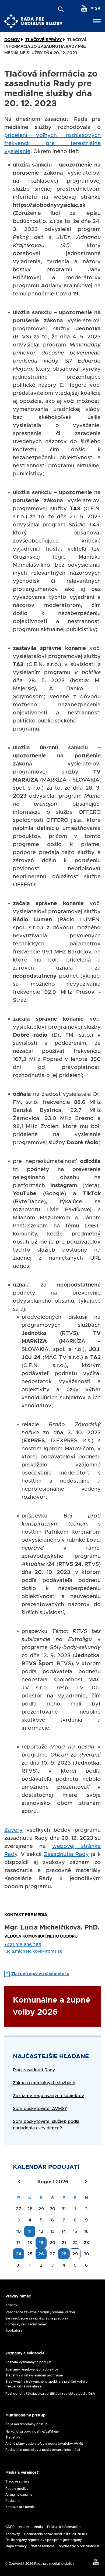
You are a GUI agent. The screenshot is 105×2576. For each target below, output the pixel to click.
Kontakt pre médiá (20, 2507)
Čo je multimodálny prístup (27, 2424)
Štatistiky (13, 2437)
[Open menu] (97, 21)
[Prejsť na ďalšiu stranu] (86, 2182)
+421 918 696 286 (23, 1945)
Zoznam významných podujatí (29, 2362)
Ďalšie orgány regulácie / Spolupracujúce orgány (44, 2540)
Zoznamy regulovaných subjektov (32, 2369)
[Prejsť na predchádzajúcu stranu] (19, 2182)
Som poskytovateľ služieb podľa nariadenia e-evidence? (46, 2125)
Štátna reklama (43, 2546)
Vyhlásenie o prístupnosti (79, 2546)
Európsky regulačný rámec (27, 2324)
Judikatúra (14, 2331)
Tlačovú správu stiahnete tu (40, 1974)
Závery (13, 1830)
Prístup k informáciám (64, 2527)
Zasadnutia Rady (66, 1854)
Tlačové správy (17, 2481)
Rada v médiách (18, 2489)
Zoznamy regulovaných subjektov (48, 2096)
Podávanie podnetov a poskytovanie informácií (43, 2450)
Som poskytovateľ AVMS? (40, 2109)
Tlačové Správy (44, 40)
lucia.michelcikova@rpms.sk (33, 1951)
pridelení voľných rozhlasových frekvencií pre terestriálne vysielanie (52, 143)
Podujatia (13, 2501)
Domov (12, 40)
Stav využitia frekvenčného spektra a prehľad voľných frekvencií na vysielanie (47, 2384)
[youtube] (84, 8)
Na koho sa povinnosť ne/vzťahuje (32, 2432)
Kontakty (13, 2534)
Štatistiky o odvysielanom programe (34, 2375)
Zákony (11, 2305)
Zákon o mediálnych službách (44, 2083)
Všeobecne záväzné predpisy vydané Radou (40, 2312)
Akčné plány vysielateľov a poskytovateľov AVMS (44, 2444)
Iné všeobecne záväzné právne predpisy (37, 2318)
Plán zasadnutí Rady (34, 2070)
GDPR (10, 2527)
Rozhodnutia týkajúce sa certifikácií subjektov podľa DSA (50, 2394)
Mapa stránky (16, 2546)
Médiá (38, 2527)
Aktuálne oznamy (19, 2495)
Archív (24, 2527)
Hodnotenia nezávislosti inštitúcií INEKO (56, 2534)
